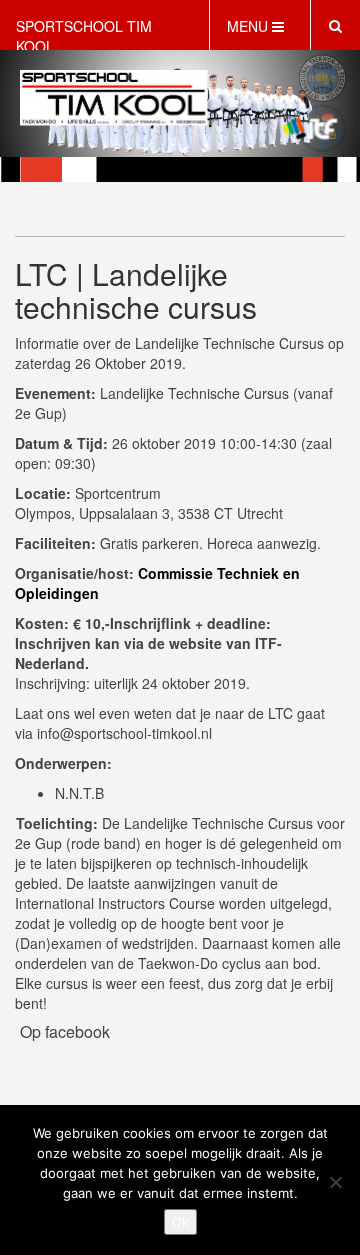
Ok (180, 1222)
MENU (249, 26)
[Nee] (335, 1182)
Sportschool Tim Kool (84, 36)
